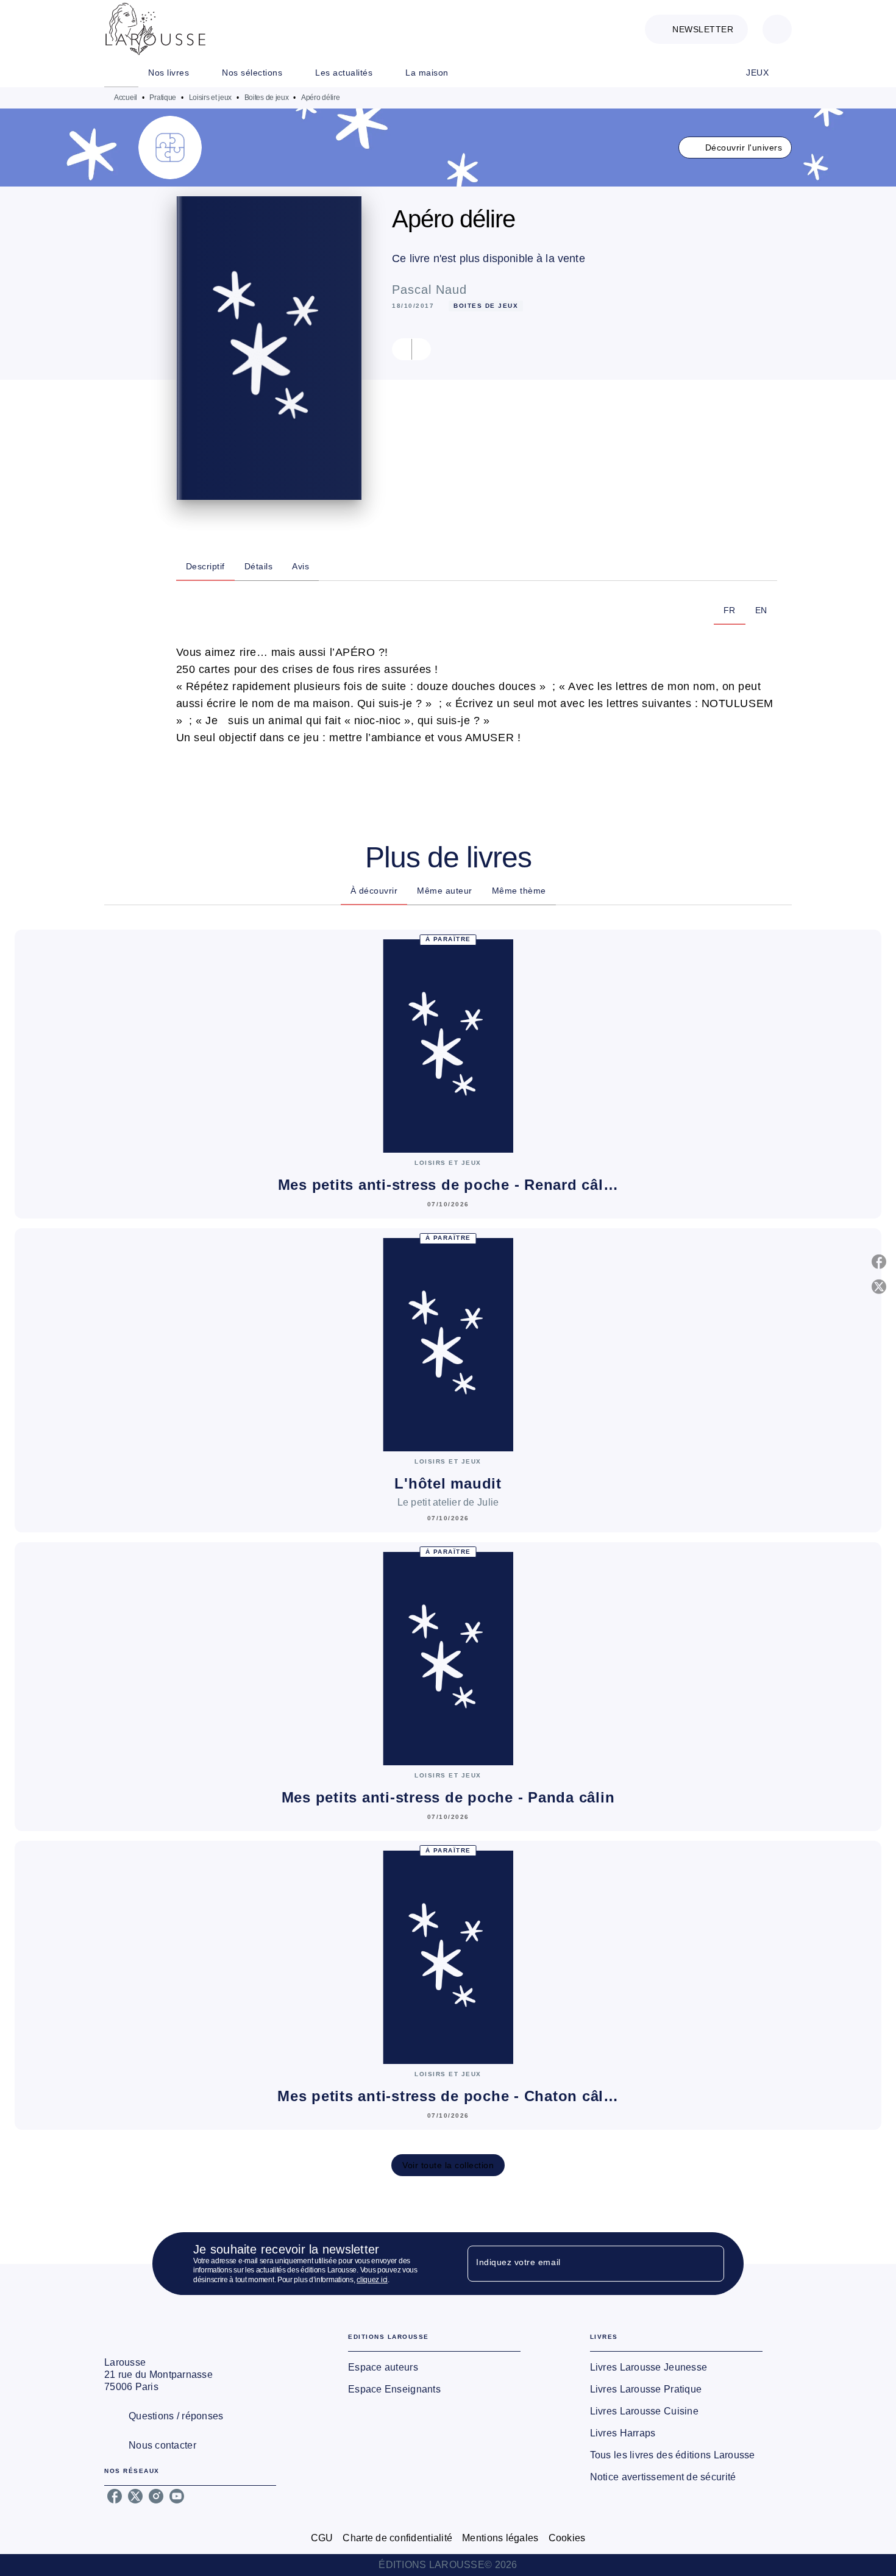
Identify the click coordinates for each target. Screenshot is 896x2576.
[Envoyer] (709, 2264)
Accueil (126, 98)
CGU (322, 2538)
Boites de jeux (267, 98)
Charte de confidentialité (397, 2538)
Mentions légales (500, 2538)
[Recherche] (777, 29)
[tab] (121, 73)
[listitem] (115, 2496)
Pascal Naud (429, 290)
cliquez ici (372, 2280)
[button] (696, 29)
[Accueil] (155, 29)
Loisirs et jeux (211, 98)
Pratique (163, 98)
